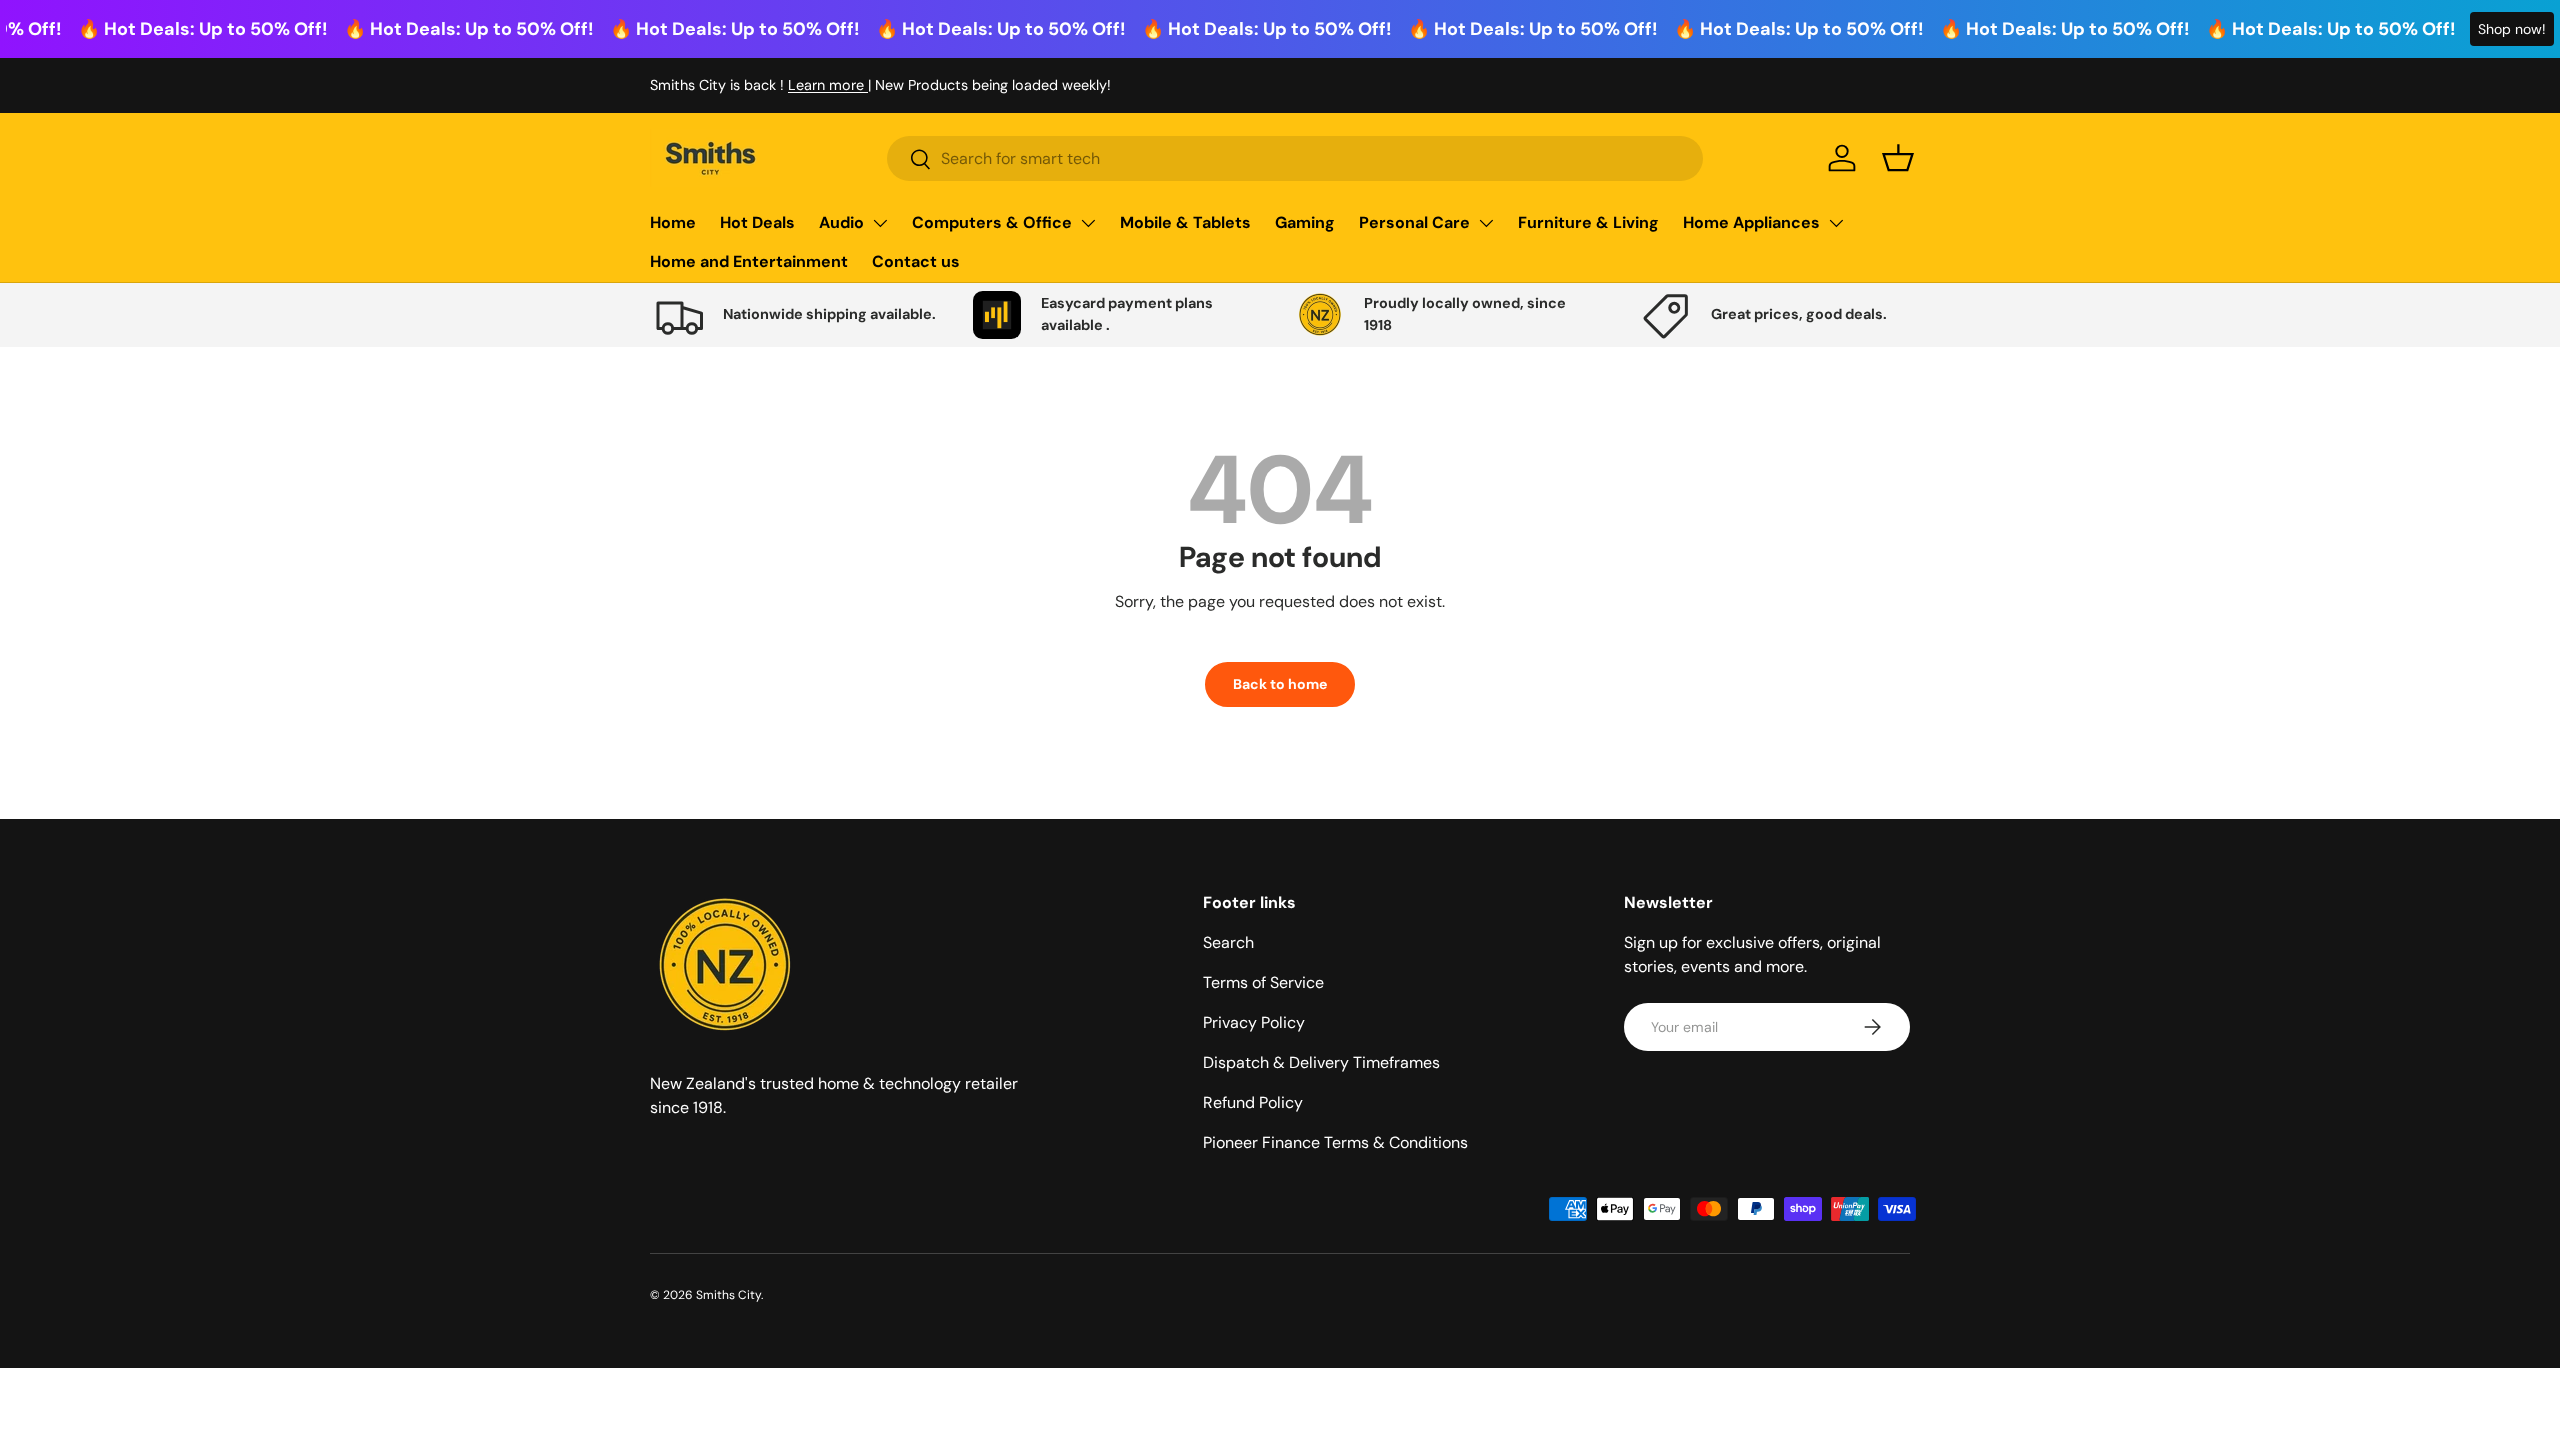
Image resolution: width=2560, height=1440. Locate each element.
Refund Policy (1253, 1102)
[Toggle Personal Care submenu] (1486, 223)
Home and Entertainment (749, 261)
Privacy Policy (1254, 1022)
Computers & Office (992, 222)
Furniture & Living (1588, 222)
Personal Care (1414, 222)
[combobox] (1295, 158)
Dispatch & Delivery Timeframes (1321, 1062)
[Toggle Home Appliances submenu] (1836, 223)
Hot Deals (757, 222)
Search (1228, 942)
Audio (841, 222)
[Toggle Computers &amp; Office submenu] (1088, 223)
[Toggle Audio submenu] (880, 223)
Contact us (916, 261)
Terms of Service (1263, 982)
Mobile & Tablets (1185, 222)
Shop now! (2512, 29)
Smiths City (728, 1295)
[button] (1898, 158)
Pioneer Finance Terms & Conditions (1335, 1142)
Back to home (1280, 684)
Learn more (828, 85)
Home (673, 222)
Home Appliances (1751, 222)
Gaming (1305, 222)
